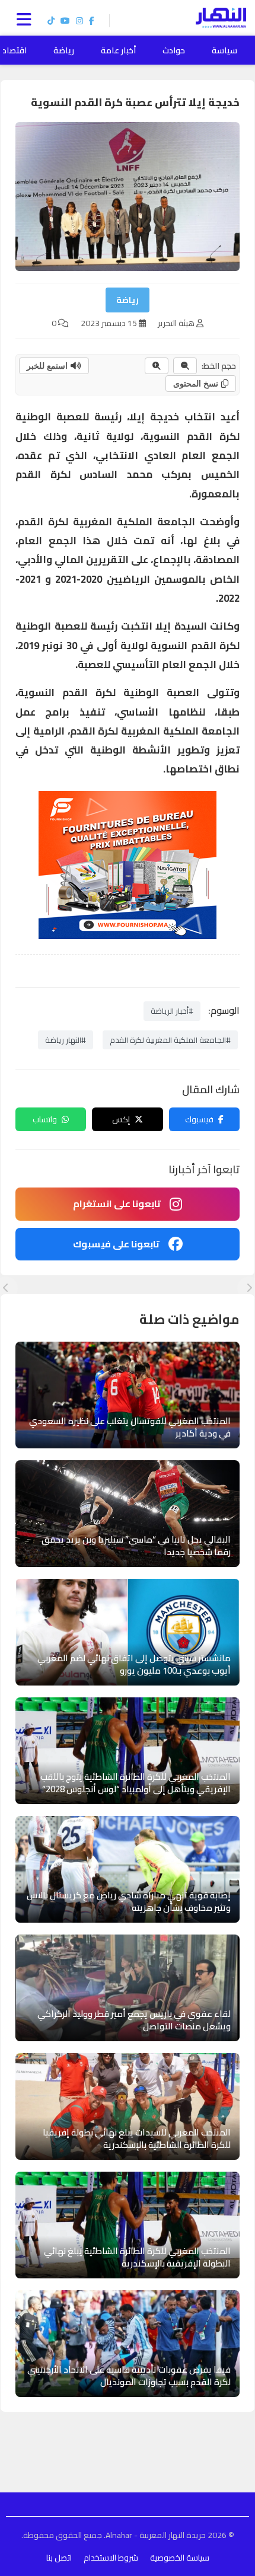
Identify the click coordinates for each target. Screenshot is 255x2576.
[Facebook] (92, 21)
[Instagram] (79, 21)
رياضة (64, 50)
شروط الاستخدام (111, 2558)
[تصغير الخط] (185, 366)
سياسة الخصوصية (180, 2558)
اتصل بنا (59, 2558)
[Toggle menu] (27, 18)
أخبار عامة (118, 50)
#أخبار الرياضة (172, 1011)
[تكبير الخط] (157, 366)
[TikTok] (51, 21)
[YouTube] (65, 21)
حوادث (174, 50)
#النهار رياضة (66, 1040)
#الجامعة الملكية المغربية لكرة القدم (170, 1040)
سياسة (224, 50)
